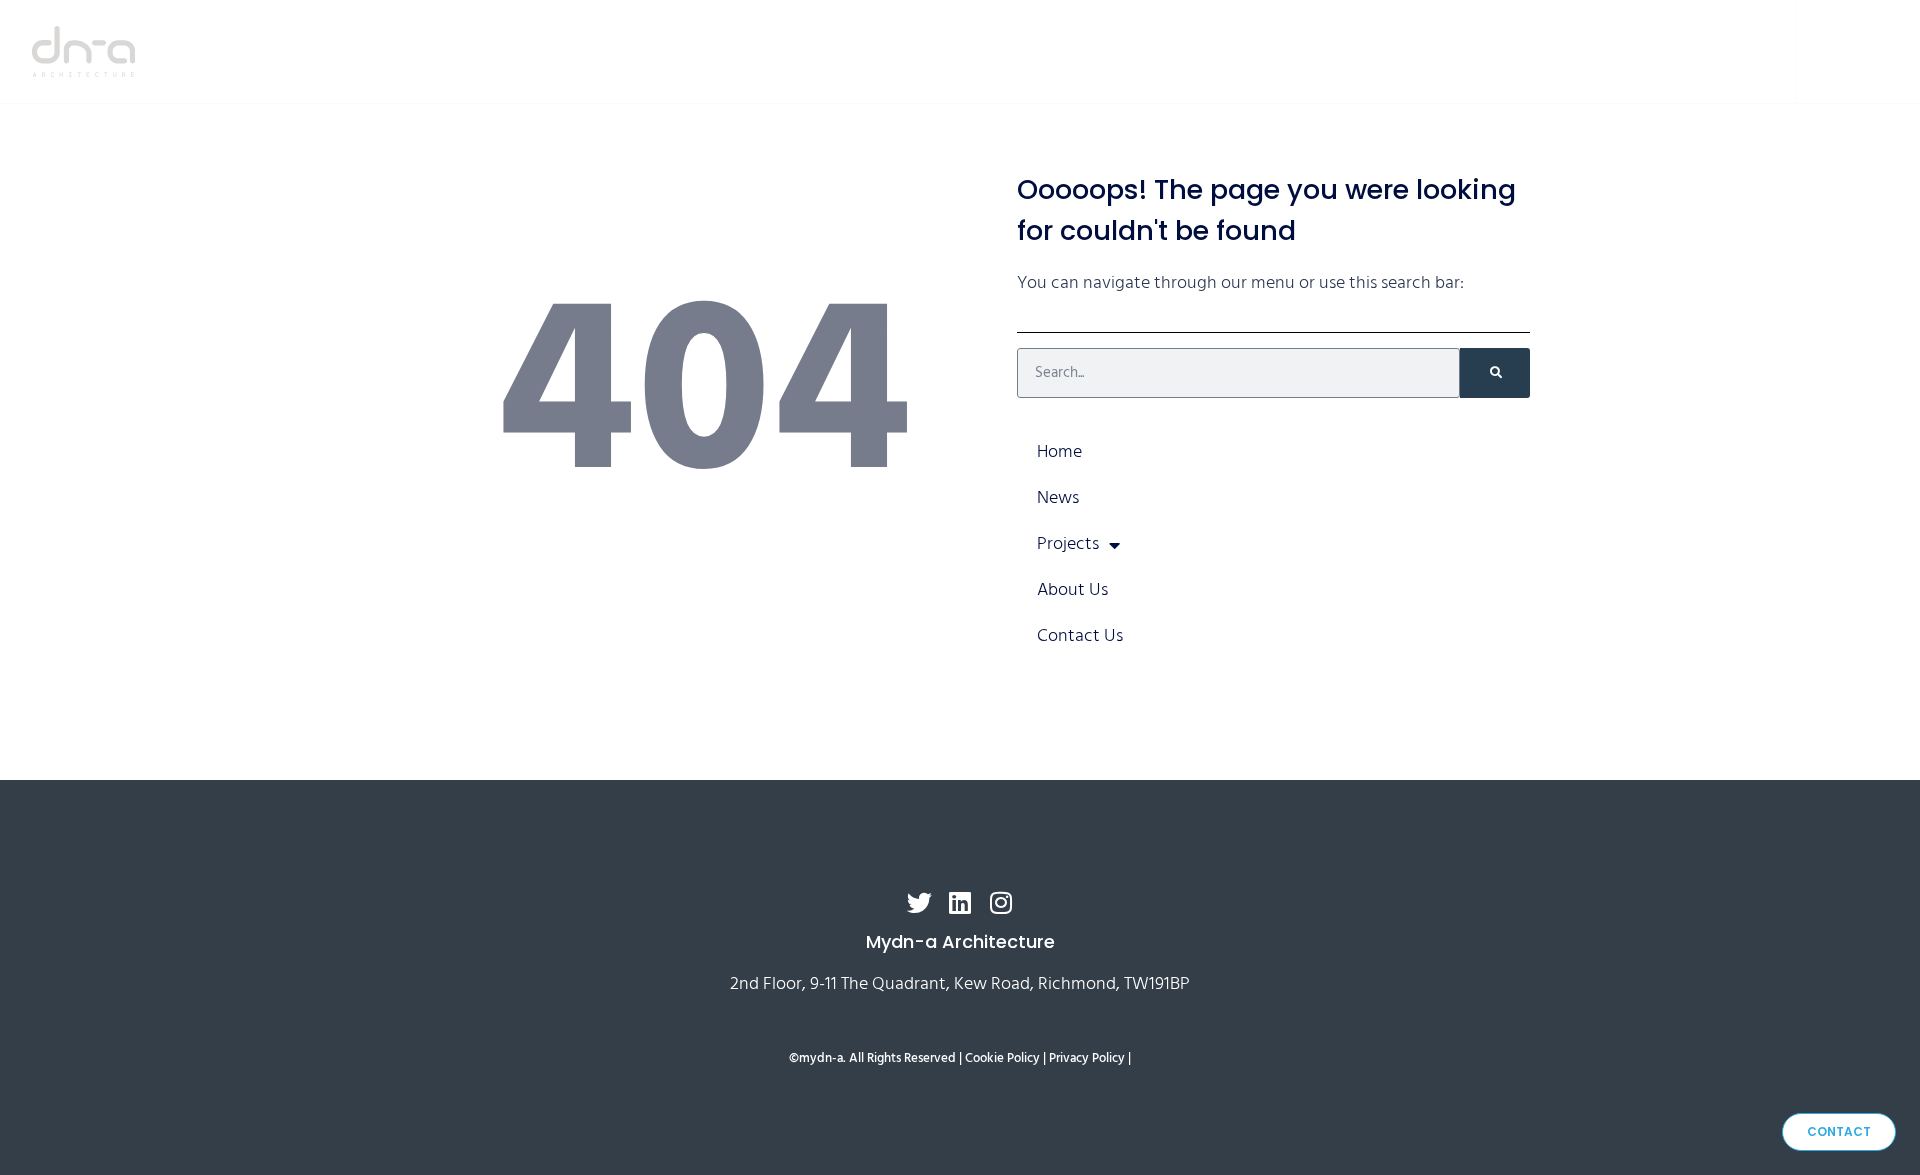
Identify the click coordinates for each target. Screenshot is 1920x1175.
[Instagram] (1880, 51)
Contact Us (1697, 50)
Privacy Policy (1087, 1059)
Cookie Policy (1002, 1059)
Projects (1428, 50)
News (1321, 50)
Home (1230, 50)
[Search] (1495, 373)
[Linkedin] (1849, 51)
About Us (1564, 50)
